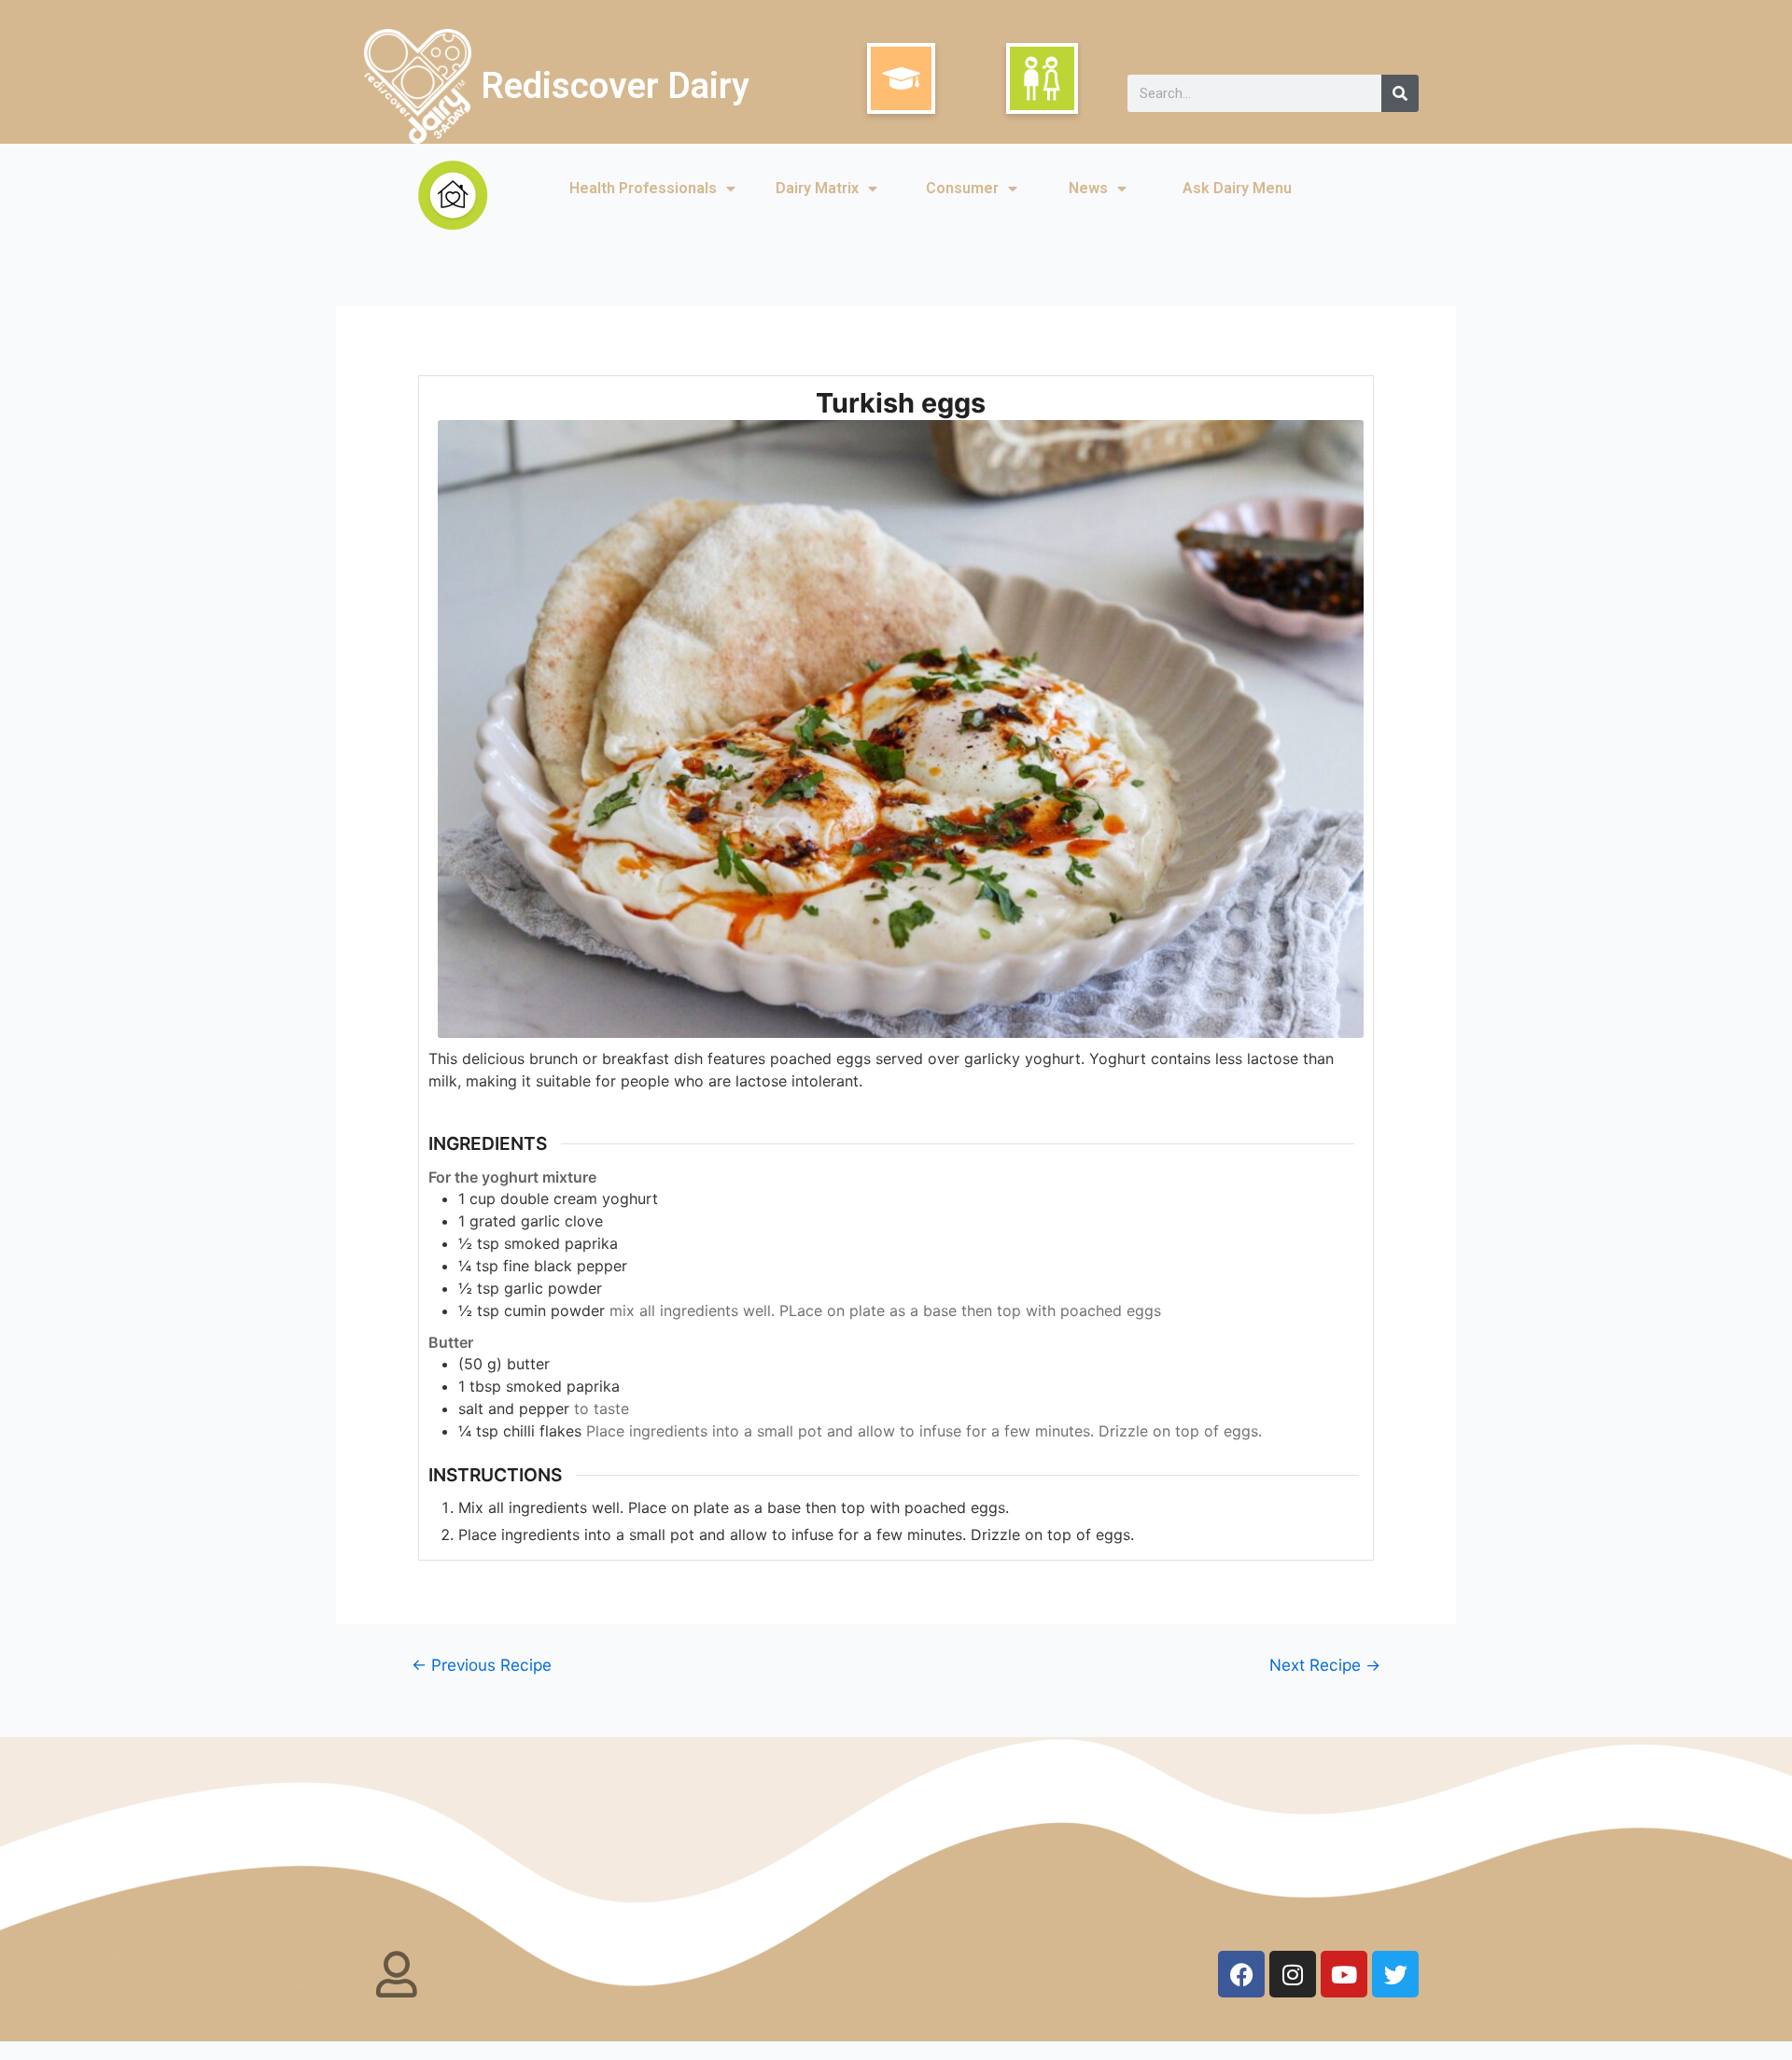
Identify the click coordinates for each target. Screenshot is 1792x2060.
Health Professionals (643, 188)
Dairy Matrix (817, 188)
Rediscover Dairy (615, 86)
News (1088, 188)
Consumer (962, 188)
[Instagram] (1293, 1974)
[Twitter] (1395, 1974)
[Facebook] (1241, 1974)
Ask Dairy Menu (1237, 188)
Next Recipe (1325, 1665)
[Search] (1400, 93)
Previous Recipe (482, 1665)
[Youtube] (1344, 1974)
